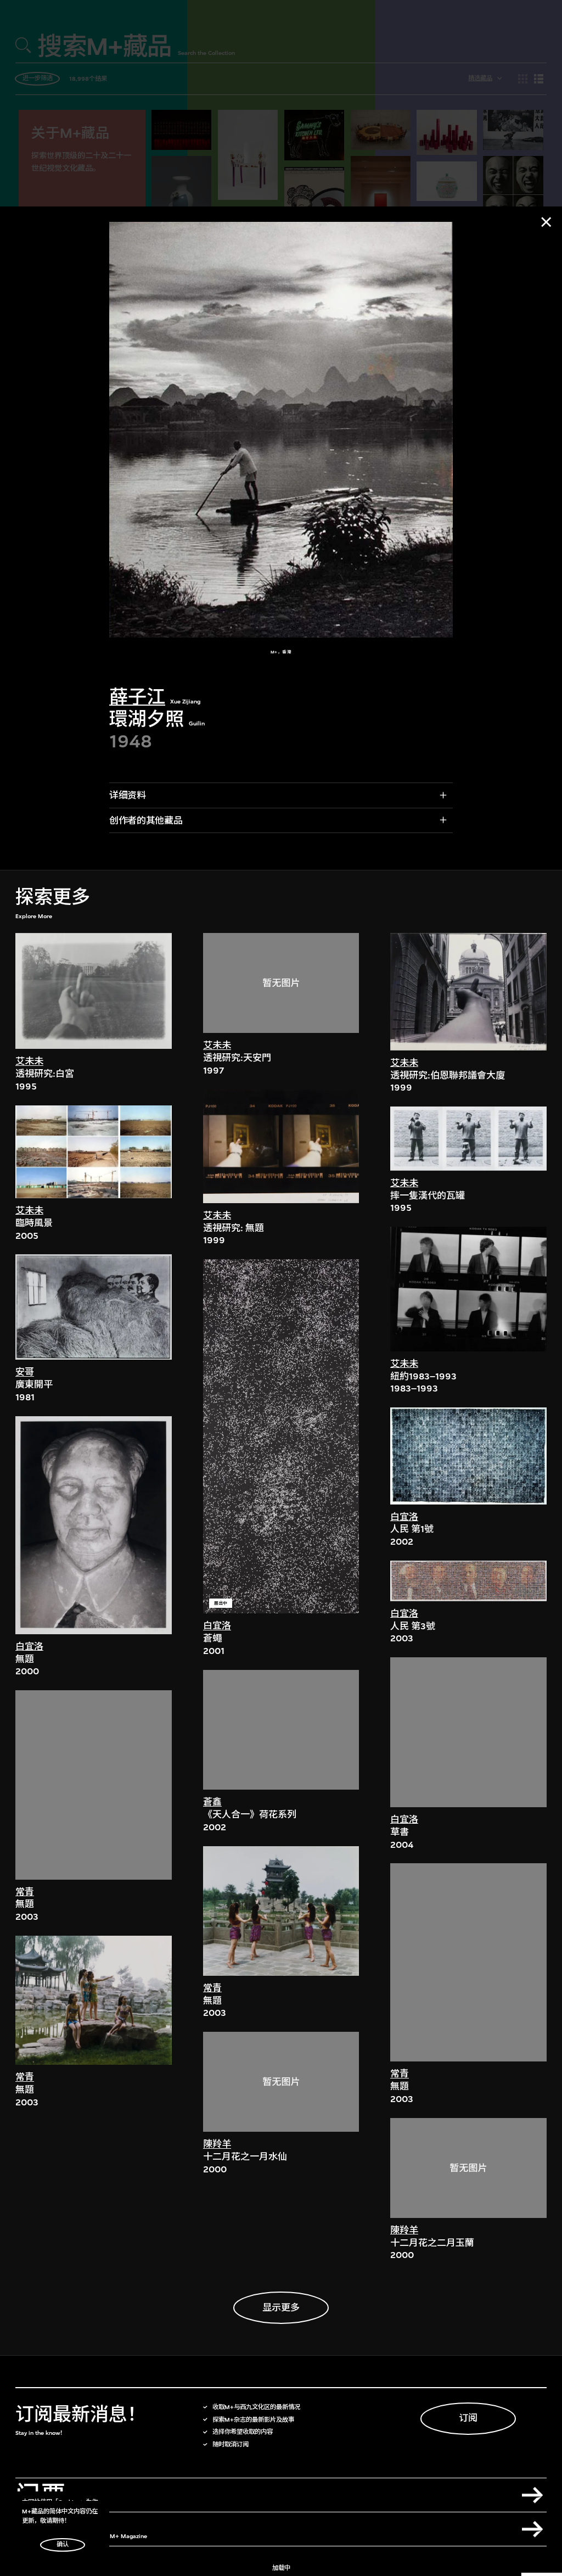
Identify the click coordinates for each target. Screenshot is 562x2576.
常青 (25, 1892)
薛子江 (137, 697)
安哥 (25, 1372)
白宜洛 (29, 1647)
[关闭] (546, 222)
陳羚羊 (217, 2144)
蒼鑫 (212, 1802)
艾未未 (29, 1061)
